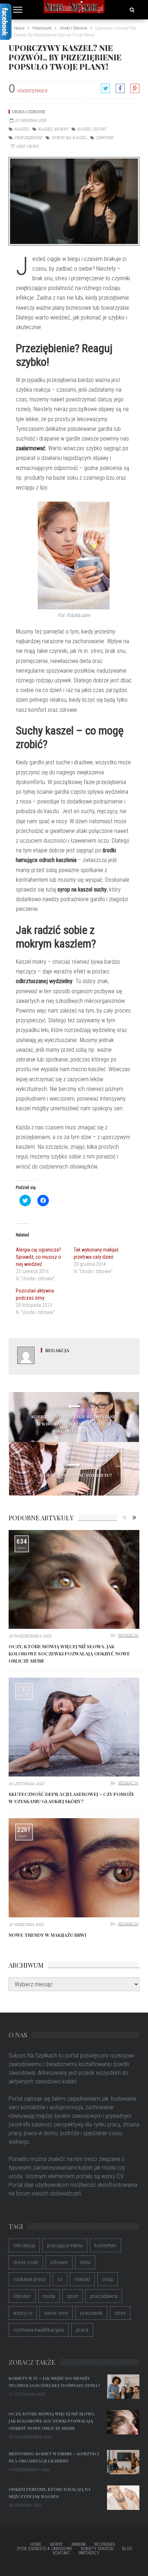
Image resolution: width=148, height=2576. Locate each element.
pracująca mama (65, 2245)
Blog (127, 2549)
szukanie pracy (29, 2279)
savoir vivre (56, 2313)
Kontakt (61, 2553)
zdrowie (105, 137)
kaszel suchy (92, 129)
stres (120, 2313)
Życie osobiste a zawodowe (45, 2549)
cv (60, 2279)
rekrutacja (24, 2245)
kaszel (22, 129)
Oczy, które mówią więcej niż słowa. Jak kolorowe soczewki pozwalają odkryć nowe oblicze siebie (69, 1653)
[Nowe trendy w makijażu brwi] (74, 1868)
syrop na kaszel (69, 137)
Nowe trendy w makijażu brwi (47, 1935)
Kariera (78, 2544)
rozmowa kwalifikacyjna (39, 2330)
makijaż (82, 2279)
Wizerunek (105, 2544)
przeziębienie (28, 137)
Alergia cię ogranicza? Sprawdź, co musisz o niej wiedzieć (38, 1257)
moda (49, 2296)
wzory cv (23, 2313)
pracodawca (104, 2296)
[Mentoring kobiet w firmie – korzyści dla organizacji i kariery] (123, 2462)
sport (73, 2296)
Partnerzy (89, 2553)
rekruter (22, 2296)
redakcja (57, 1350)
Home (36, 2544)
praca (82, 2330)
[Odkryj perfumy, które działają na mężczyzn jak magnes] (123, 2498)
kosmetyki (105, 2245)
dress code (26, 2262)
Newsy (56, 2544)
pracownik (91, 2313)
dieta (85, 2262)
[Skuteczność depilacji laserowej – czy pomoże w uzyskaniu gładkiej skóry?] (74, 1727)
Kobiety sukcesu (97, 2549)
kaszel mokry (53, 129)
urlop (108, 2279)
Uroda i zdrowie (29, 112)
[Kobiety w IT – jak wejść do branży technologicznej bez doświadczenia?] (123, 2387)
